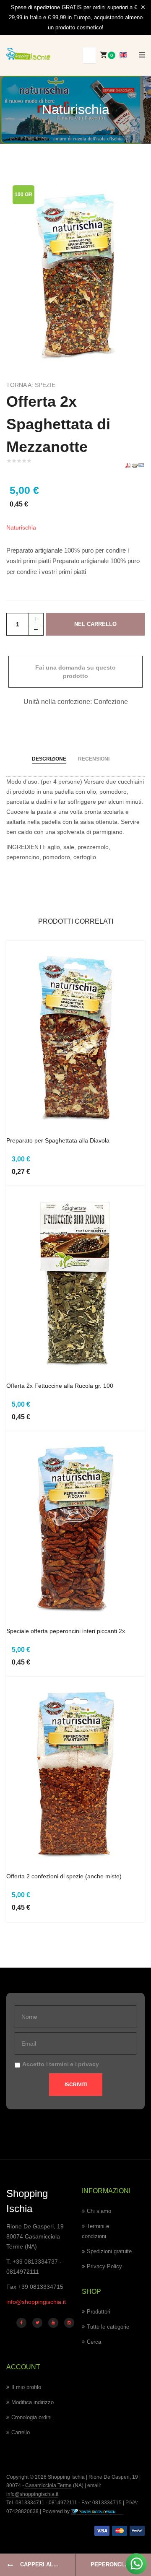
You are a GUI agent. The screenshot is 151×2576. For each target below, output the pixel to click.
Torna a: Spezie (31, 385)
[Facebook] (21, 2323)
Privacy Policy (104, 2266)
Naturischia (21, 527)
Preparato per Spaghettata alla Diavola (58, 1140)
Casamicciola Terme (48, 2485)
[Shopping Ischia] (28, 54)
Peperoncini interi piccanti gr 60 (121, 2564)
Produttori (99, 2312)
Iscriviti (76, 2085)
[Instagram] (69, 2323)
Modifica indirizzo (33, 2402)
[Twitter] (37, 2323)
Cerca (94, 2342)
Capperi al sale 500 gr (48, 2564)
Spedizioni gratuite (109, 2251)
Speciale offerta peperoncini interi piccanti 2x (66, 1631)
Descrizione (49, 759)
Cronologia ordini (31, 2417)
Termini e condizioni (95, 2231)
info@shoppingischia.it (36, 2302)
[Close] (143, 8)
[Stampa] (135, 465)
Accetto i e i (61, 2064)
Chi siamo (99, 2211)
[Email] (141, 465)
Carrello (21, 2432)
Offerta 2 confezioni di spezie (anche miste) (64, 1876)
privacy (89, 2064)
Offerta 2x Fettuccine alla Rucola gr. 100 (60, 1386)
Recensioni (94, 759)
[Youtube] (53, 2323)
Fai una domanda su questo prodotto (75, 672)
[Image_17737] (75, 270)
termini (59, 2064)
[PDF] (128, 465)
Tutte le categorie (108, 2327)
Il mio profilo (26, 2387)
